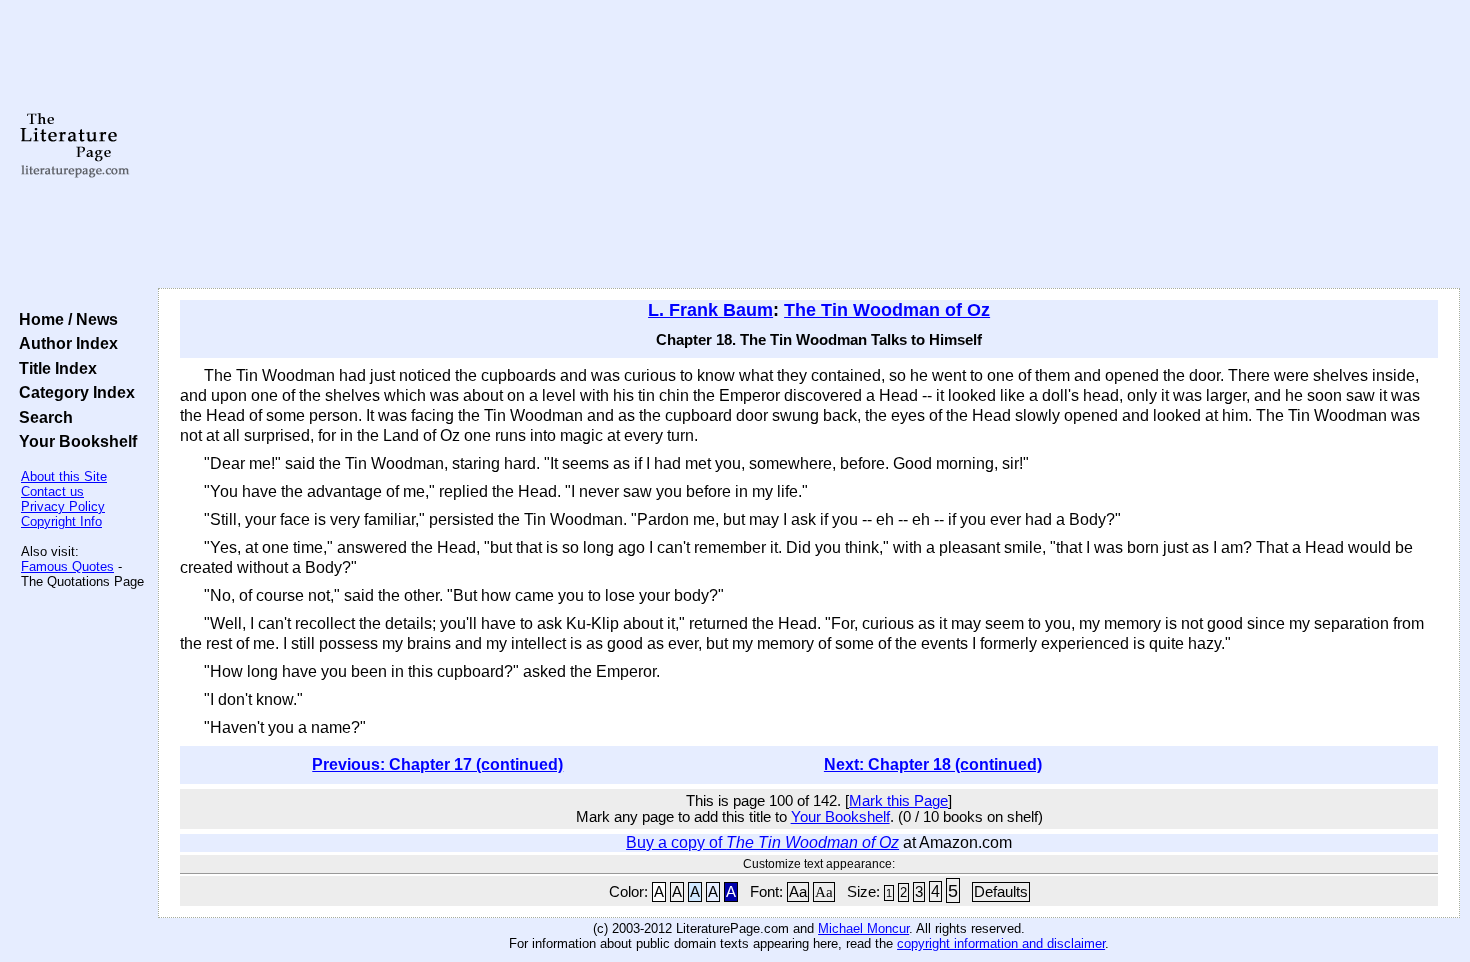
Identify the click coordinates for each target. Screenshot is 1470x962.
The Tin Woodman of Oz (887, 310)
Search (42, 417)
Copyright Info (61, 521)
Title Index (54, 368)
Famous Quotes (67, 566)
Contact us (52, 491)
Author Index (64, 343)
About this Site (64, 476)
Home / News (64, 319)
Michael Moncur (863, 928)
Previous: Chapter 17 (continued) (437, 764)
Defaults (1001, 892)
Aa (798, 892)
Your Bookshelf (74, 441)
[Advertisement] (809, 145)
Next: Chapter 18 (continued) (933, 764)
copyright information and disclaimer (1001, 943)
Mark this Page (898, 801)
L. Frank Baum (710, 310)
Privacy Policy (63, 506)
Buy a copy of (762, 842)
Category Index (73, 392)
